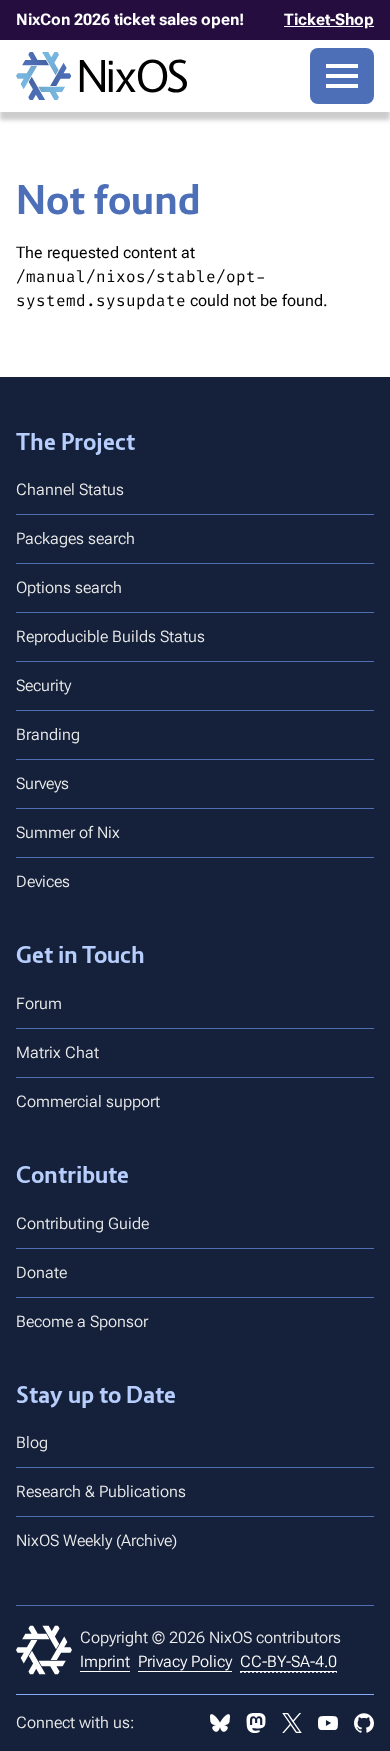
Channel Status (70, 489)
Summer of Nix (68, 832)
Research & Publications (101, 1491)
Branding (48, 734)
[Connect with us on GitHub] (364, 1723)
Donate (41, 1272)
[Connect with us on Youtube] (328, 1723)
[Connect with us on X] (292, 1723)
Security (43, 685)
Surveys (42, 783)
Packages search (75, 538)
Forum (39, 1003)
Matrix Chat (57, 1052)
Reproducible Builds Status (110, 636)
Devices (43, 881)
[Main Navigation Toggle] (342, 76)
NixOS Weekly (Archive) (96, 1540)
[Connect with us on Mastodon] (256, 1723)
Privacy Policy (185, 1661)
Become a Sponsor (82, 1321)
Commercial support (88, 1101)
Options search (69, 587)
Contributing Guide (82, 1223)
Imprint (105, 1661)
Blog (32, 1442)
